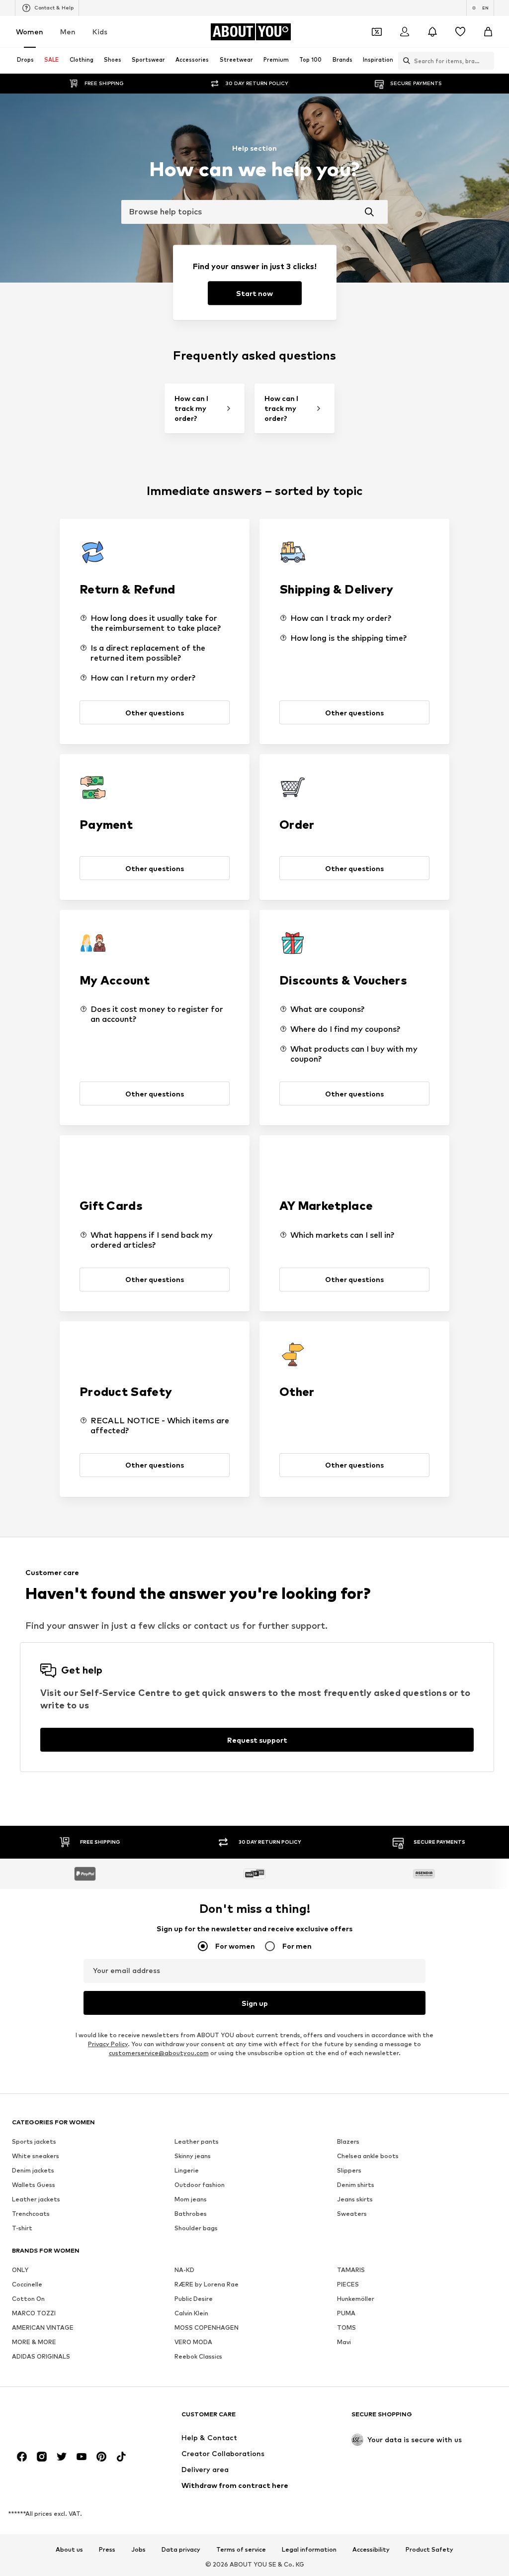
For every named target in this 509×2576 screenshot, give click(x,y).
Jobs (138, 2550)
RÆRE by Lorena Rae (207, 2284)
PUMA (346, 2313)
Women (30, 32)
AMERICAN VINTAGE (43, 2328)
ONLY (20, 2270)
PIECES (348, 2284)
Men (68, 32)
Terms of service (241, 2550)
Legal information (309, 2550)
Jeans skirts (355, 2199)
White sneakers (36, 2156)
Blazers (348, 2141)
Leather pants (197, 2141)
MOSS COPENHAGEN (207, 2328)
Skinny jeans (193, 2156)
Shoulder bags (196, 2228)
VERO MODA (193, 2342)
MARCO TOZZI (34, 2313)
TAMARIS (351, 2270)
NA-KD (184, 2270)
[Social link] (22, 2457)
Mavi (344, 2342)
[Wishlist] (460, 32)
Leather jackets (36, 2199)
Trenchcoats (31, 2214)
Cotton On (28, 2299)
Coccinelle (27, 2284)
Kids (100, 32)
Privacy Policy (108, 2044)
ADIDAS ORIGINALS (41, 2356)
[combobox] (254, 212)
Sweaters (352, 2214)
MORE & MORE (34, 2342)
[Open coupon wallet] (377, 32)
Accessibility (371, 2550)
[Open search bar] (404, 61)
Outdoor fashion (200, 2185)
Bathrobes (191, 2214)
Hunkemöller (356, 2299)
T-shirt (22, 2228)
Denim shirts (356, 2185)
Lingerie (187, 2170)
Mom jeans (191, 2199)
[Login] (405, 32)
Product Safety (429, 2550)
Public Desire (194, 2299)
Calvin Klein (191, 2313)
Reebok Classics (198, 2356)
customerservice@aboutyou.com (159, 2053)
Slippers (349, 2170)
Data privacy (181, 2550)
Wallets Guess (34, 2185)
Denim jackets (33, 2170)
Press (107, 2550)
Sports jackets (34, 2141)
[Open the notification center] (432, 32)
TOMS (346, 2328)
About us (69, 2550)
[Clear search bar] (487, 61)
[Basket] (488, 32)
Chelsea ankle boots (368, 2156)
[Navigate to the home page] (66, 2419)
